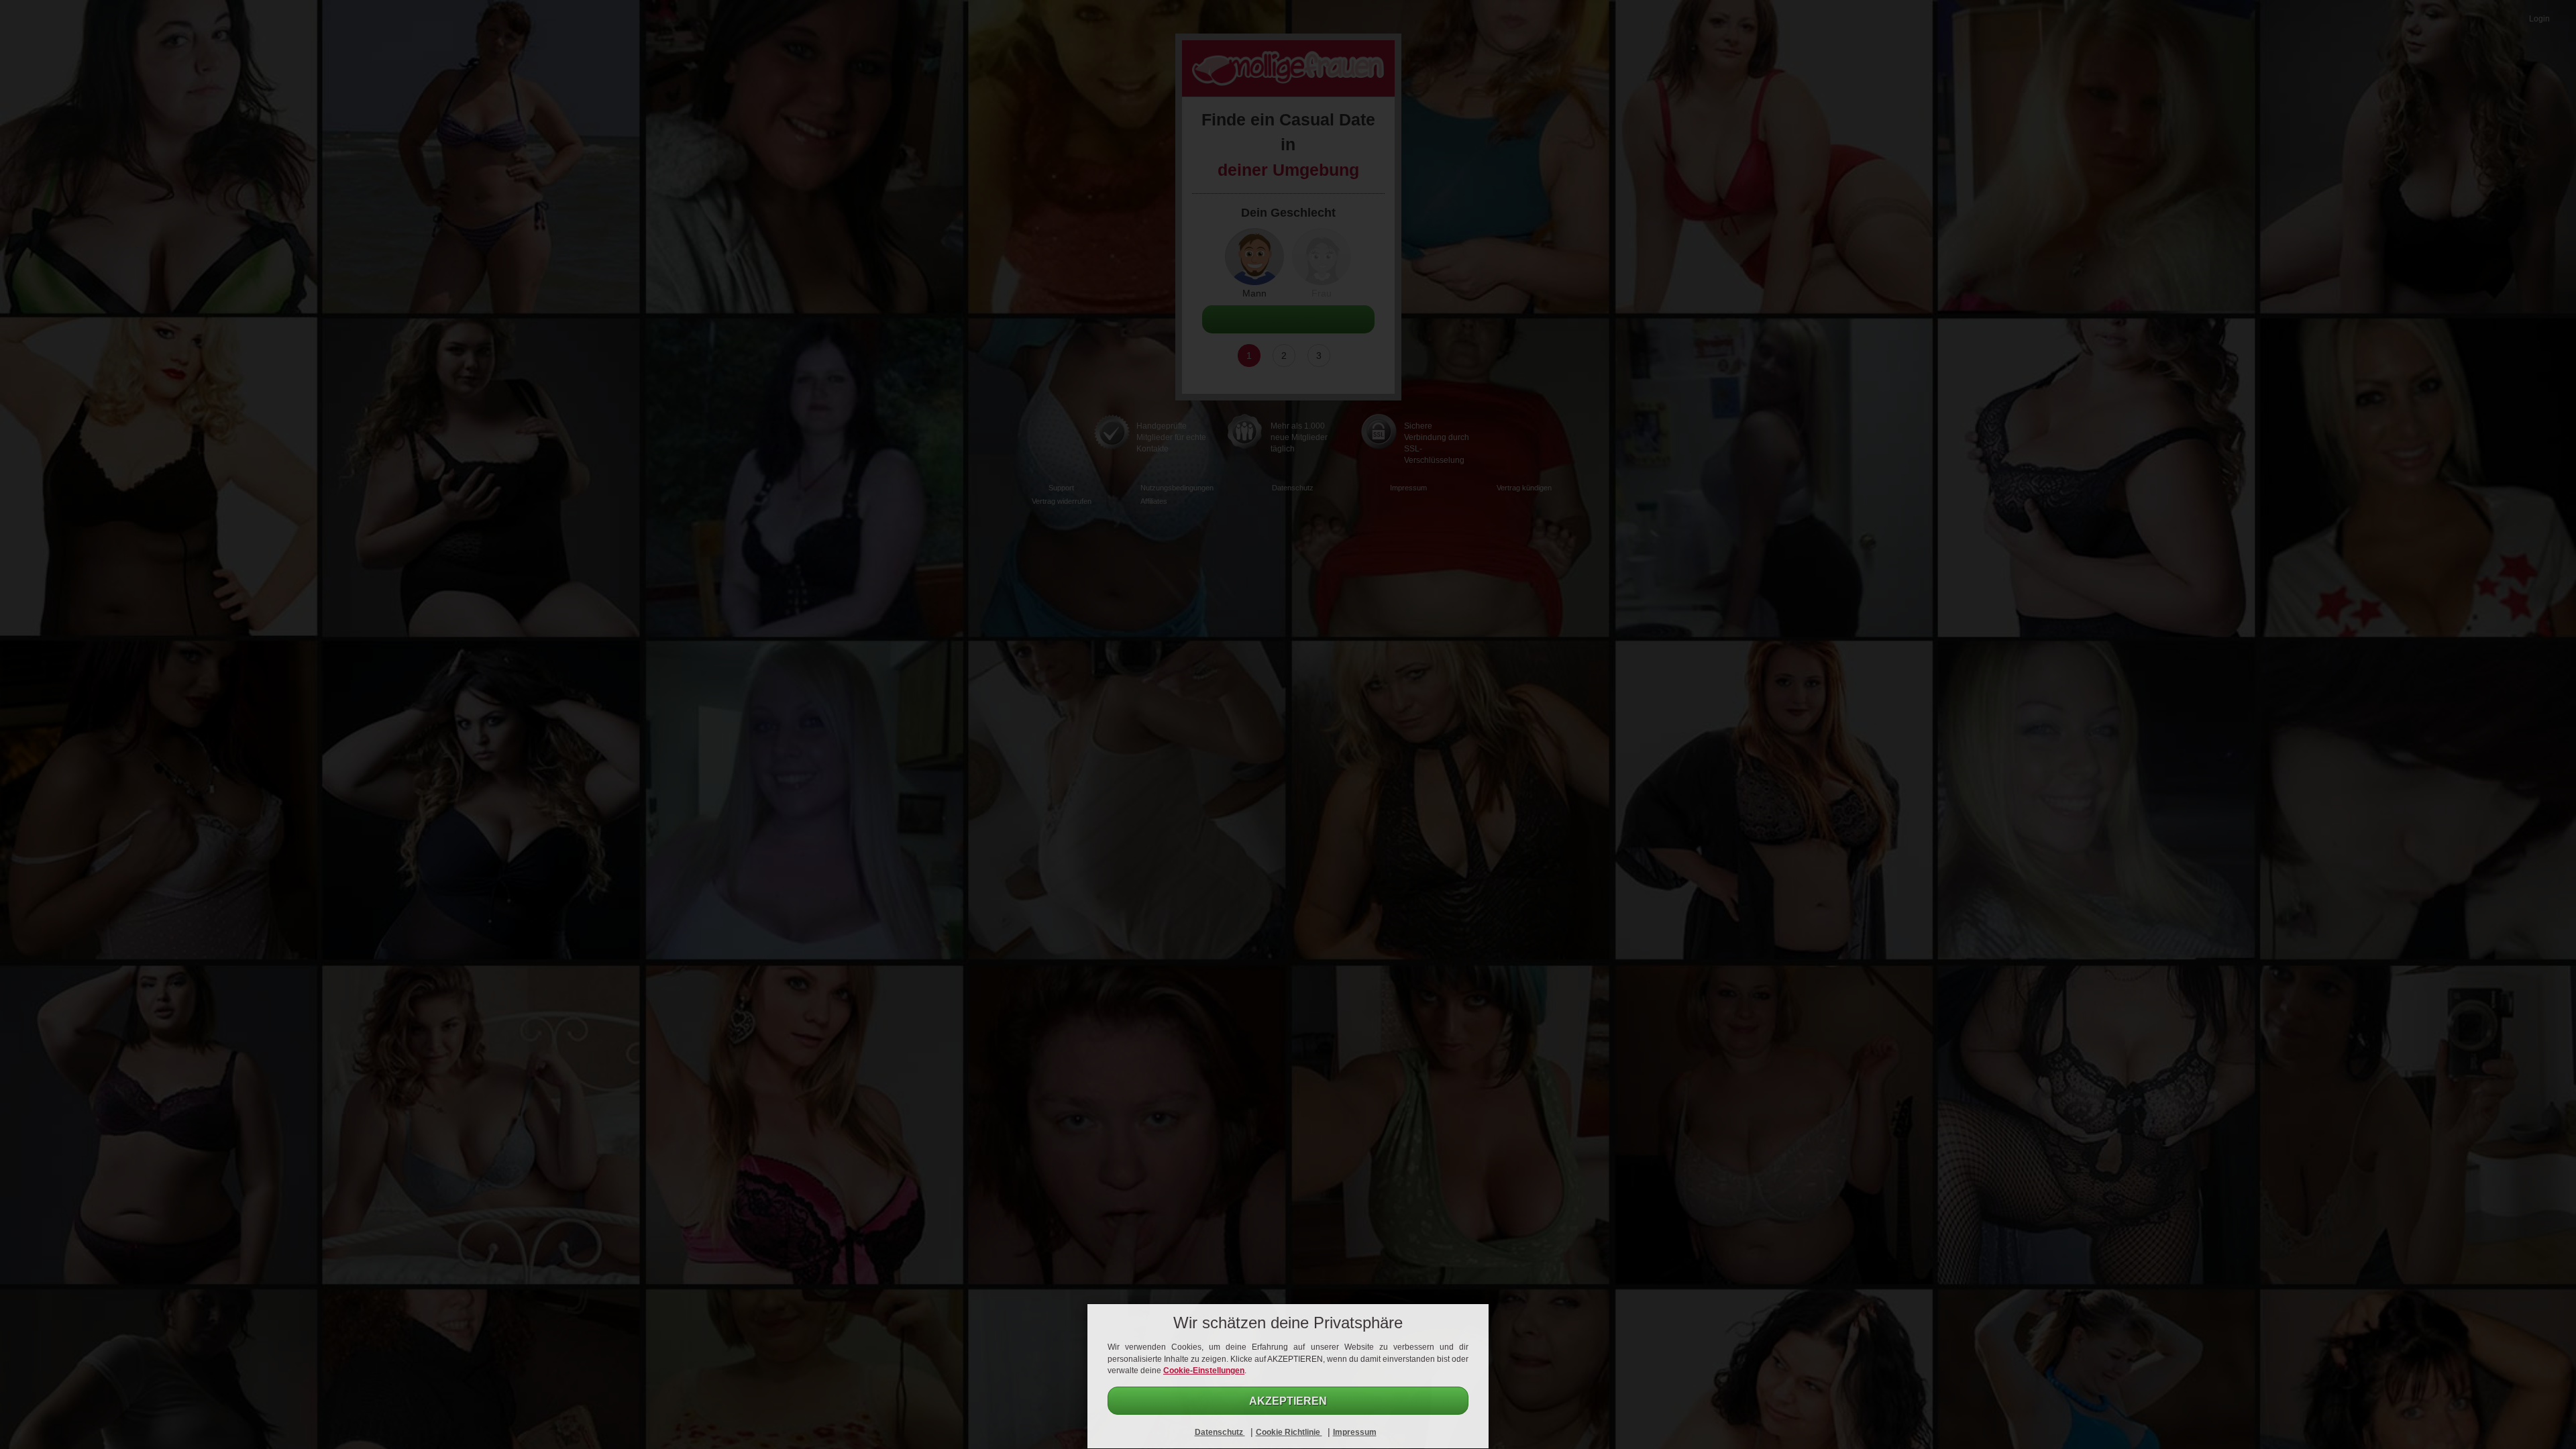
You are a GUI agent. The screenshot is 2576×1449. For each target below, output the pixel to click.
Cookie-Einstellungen (1204, 1371)
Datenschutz (1220, 1432)
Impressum (1355, 1432)
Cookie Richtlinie (1289, 1432)
